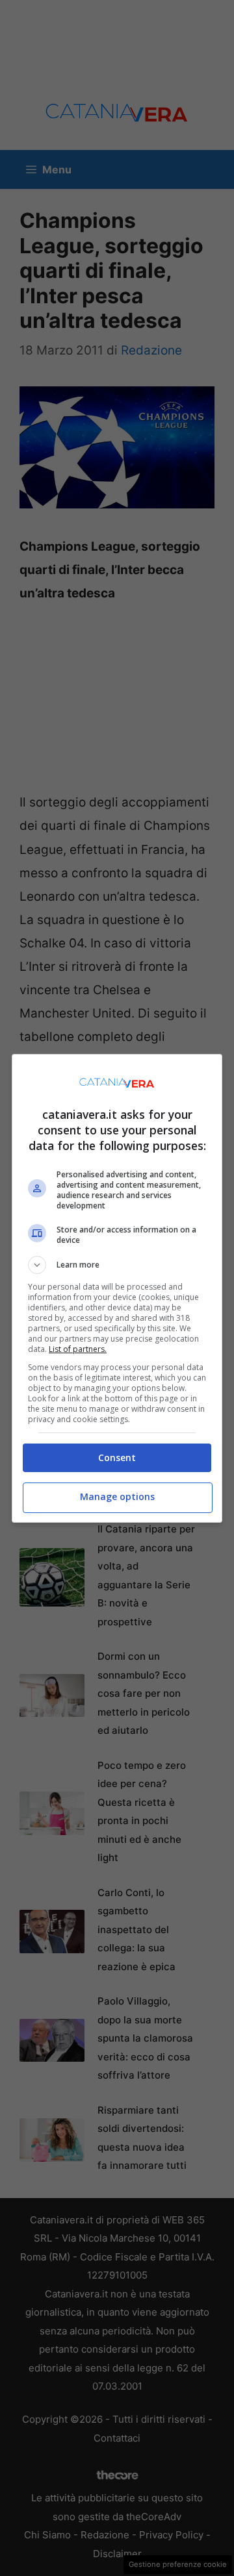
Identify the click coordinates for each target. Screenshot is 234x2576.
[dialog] (117, 1288)
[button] (117, 1265)
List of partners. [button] (78, 1349)
